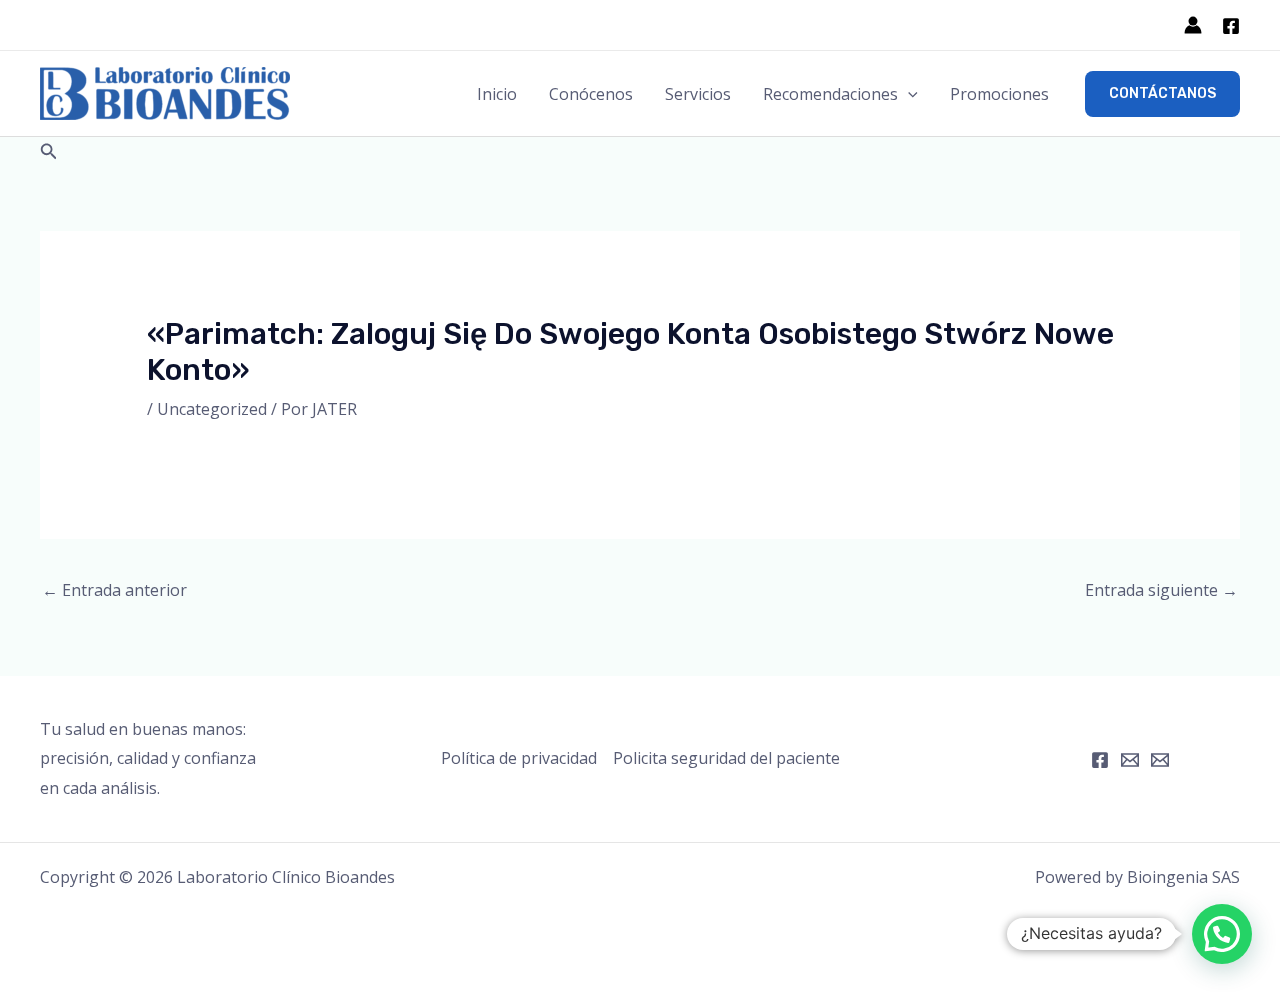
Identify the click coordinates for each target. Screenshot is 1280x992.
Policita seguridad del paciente (726, 758)
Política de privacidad (519, 758)
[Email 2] (1160, 760)
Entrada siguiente (1161, 590)
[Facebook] (1231, 26)
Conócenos (591, 94)
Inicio (497, 94)
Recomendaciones (830, 94)
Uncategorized (212, 409)
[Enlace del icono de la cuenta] (1193, 25)
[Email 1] (1130, 760)
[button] (908, 94)
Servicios (698, 94)
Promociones (999, 94)
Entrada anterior (114, 590)
